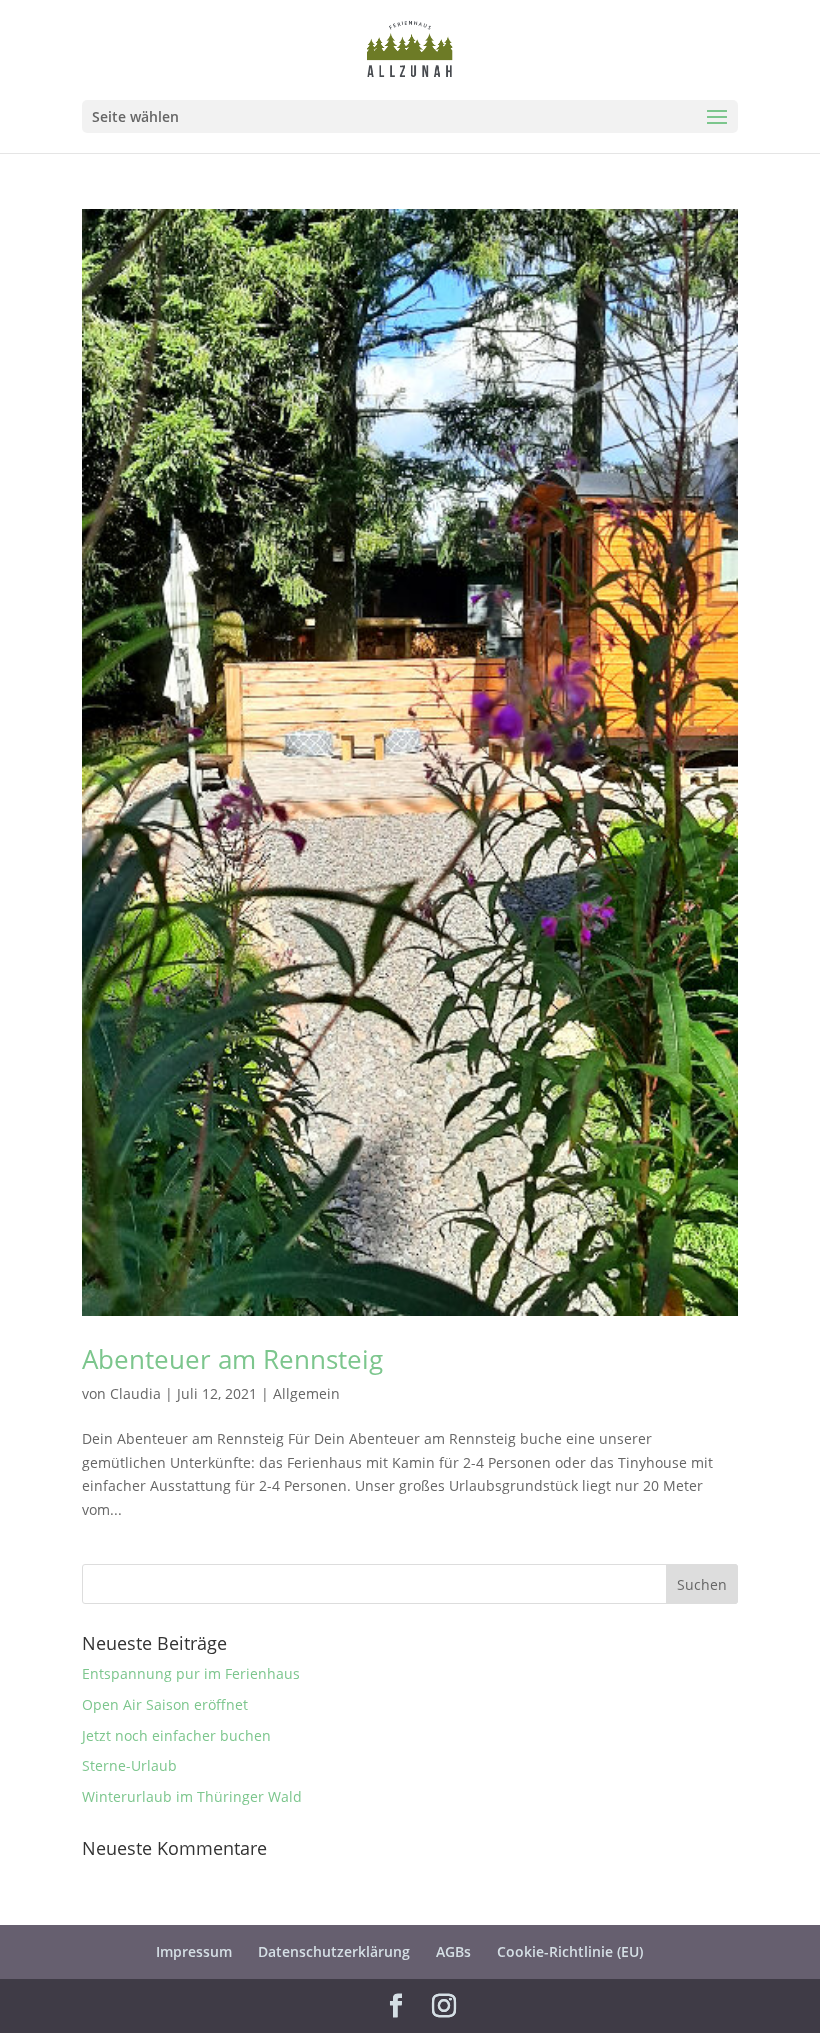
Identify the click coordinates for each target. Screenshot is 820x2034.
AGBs (453, 1951)
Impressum (194, 1951)
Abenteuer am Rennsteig (232, 1359)
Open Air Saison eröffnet (165, 1704)
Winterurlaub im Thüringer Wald (192, 1796)
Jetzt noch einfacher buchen (176, 1735)
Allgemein (306, 1393)
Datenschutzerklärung (334, 1951)
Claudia (135, 1393)
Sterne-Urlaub (129, 1765)
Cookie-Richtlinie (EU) (570, 1951)
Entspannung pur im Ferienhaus (191, 1673)
